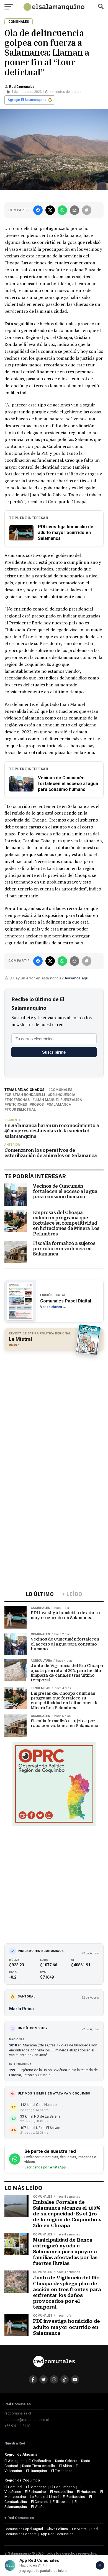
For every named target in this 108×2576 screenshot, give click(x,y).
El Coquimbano (63, 2487)
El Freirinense (62, 2471)
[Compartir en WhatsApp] (62, 210)
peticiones (17, 1105)
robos (38, 1105)
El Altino (65, 2466)
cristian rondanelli (26, 1095)
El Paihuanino (35, 2492)
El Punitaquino (74, 2497)
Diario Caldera (66, 2461)
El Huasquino (37, 2471)
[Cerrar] (100, 2565)
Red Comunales (22, 87)
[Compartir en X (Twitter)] (50, 210)
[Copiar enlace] (87, 210)
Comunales (61, 1090)
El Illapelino (62, 2502)
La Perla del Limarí (44, 2497)
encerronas (18, 1100)
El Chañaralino (40, 2461)
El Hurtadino (87, 2492)
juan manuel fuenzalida (58, 1100)
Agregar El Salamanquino (27, 100)
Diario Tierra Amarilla (38, 2466)
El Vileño (38, 2507)
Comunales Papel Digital (24, 2529)
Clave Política (57, 2529)
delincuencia (63, 1095)
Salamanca (60, 1105)
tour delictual (21, 1110)
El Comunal (13, 2487)
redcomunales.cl (18, 2413)
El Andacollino (62, 2492)
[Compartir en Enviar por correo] (74, 210)
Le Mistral (80, 2529)
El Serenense (36, 2487)
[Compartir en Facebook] (38, 210)
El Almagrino (15, 2461)
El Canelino (40, 2502)
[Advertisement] (54, 1411)
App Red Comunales (57, 2534)
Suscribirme (54, 1052)
